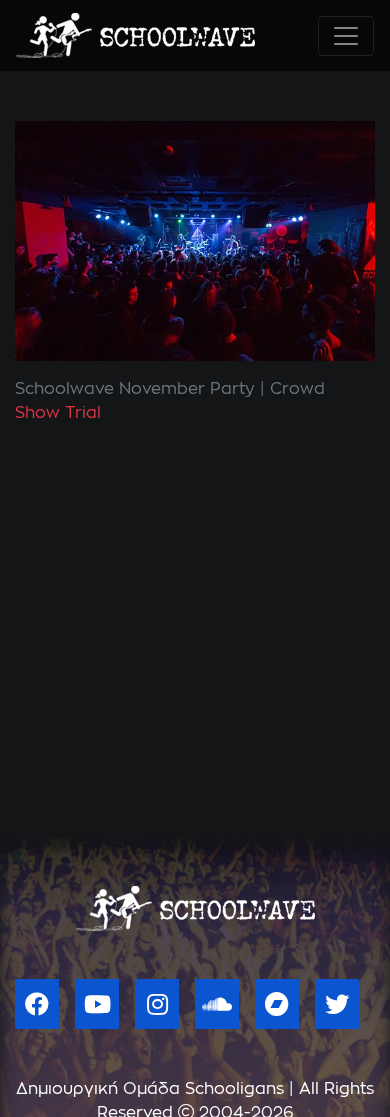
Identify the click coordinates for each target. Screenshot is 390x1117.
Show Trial (58, 413)
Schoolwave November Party (135, 389)
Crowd (297, 389)
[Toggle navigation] (346, 36)
